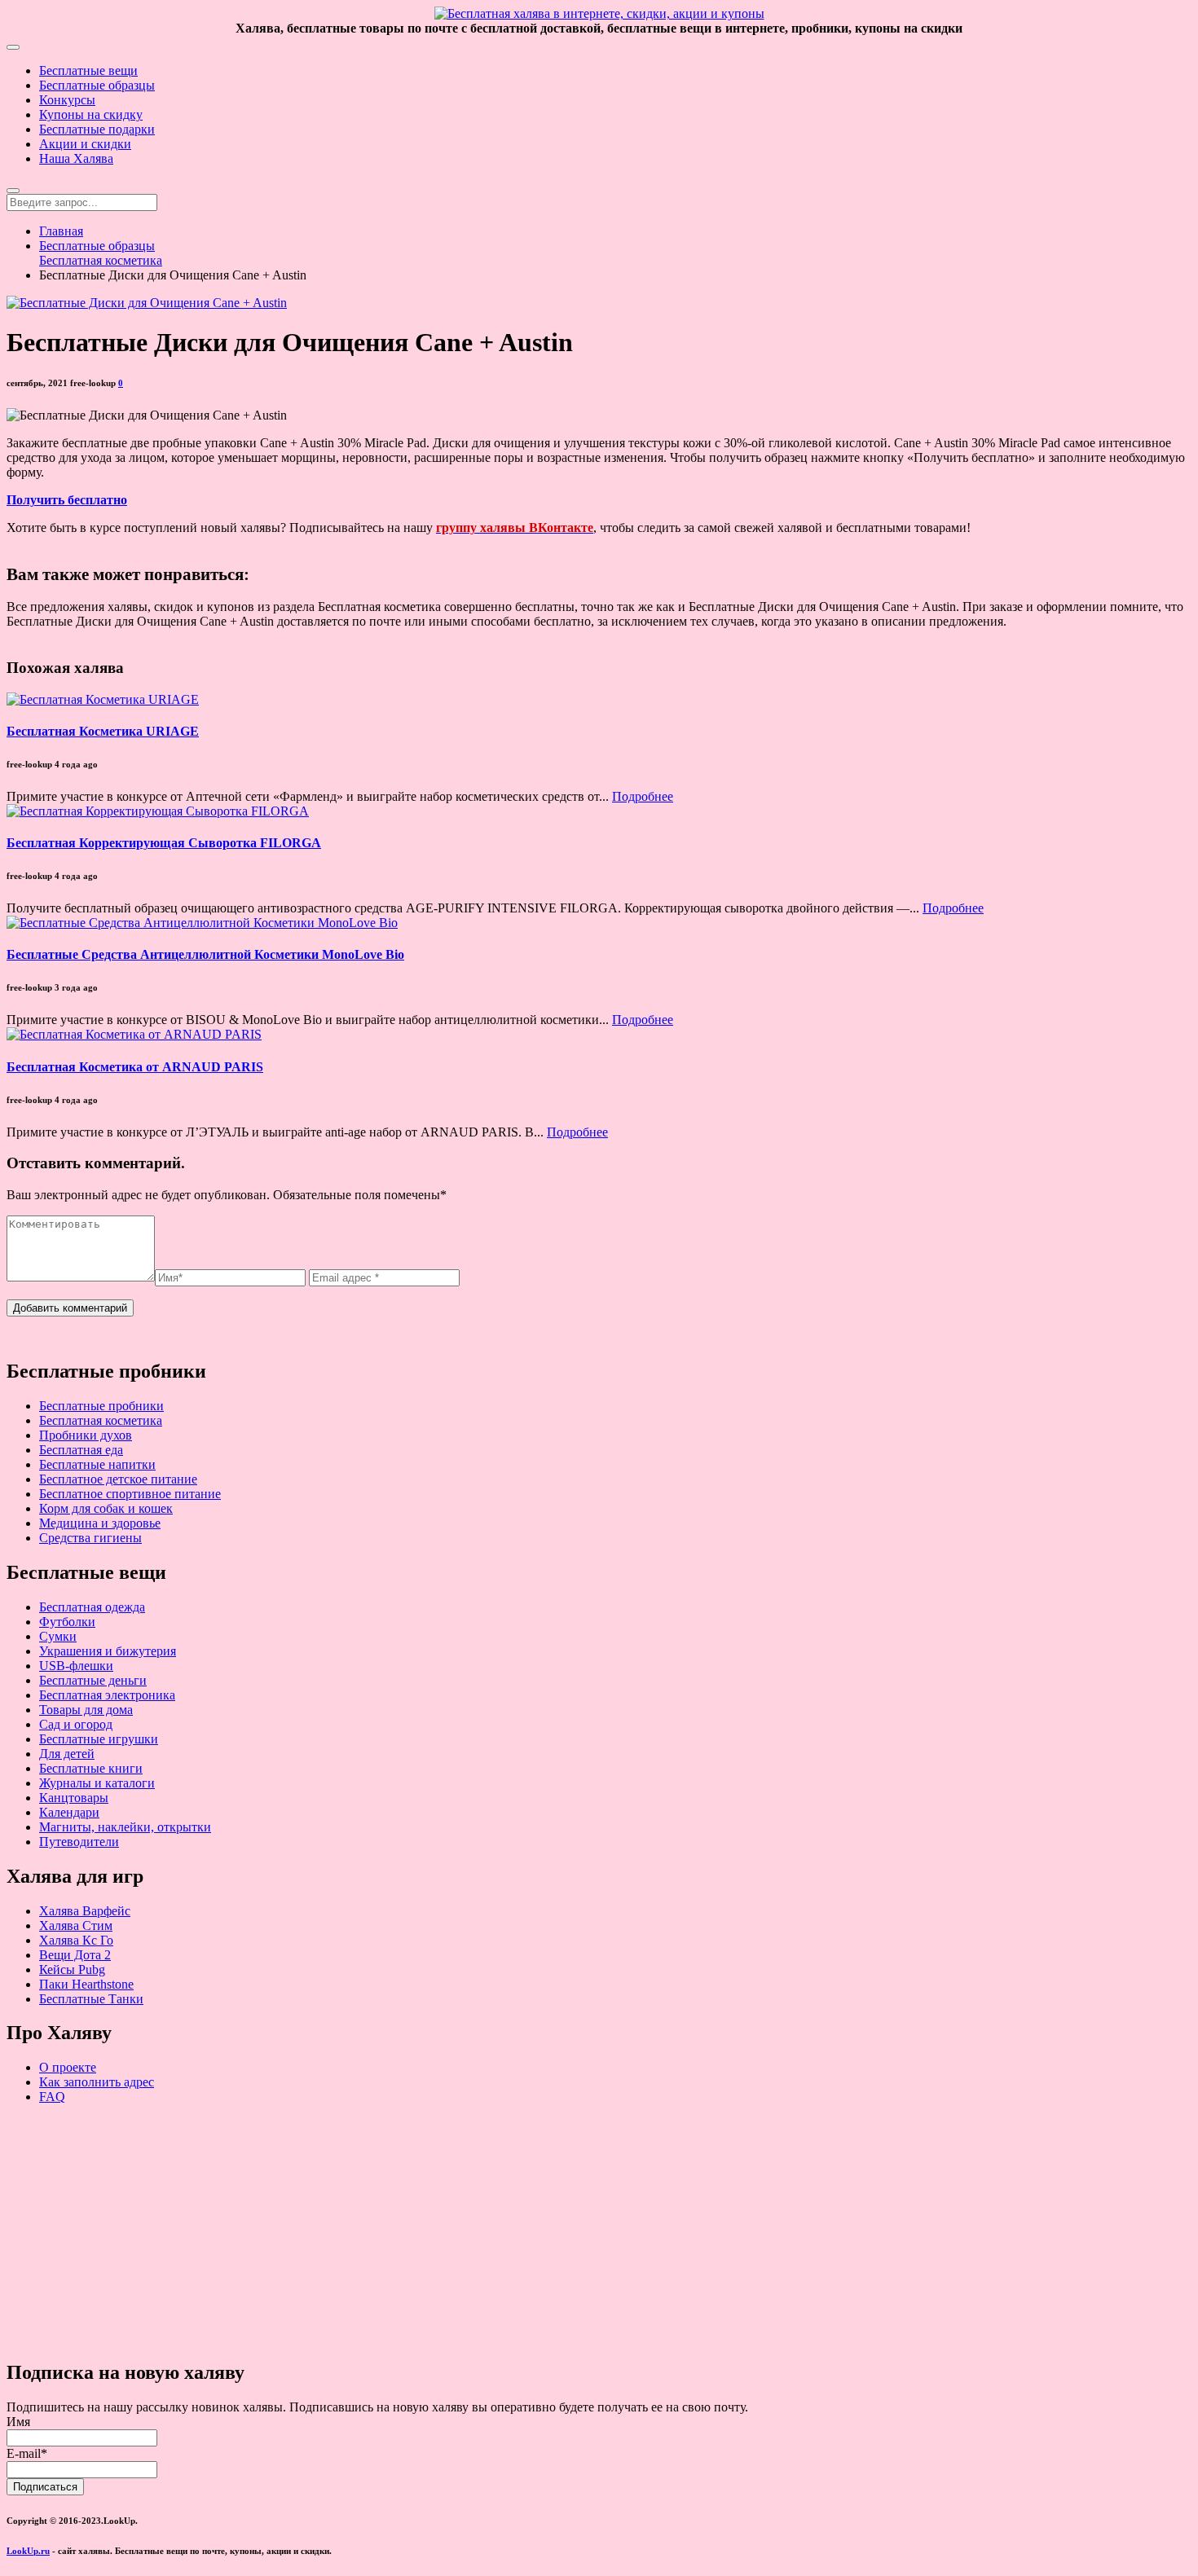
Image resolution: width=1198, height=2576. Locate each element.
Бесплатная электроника (107, 1695)
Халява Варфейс (85, 1911)
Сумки (58, 1636)
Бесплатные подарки (97, 129)
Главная (61, 231)
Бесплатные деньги (93, 1680)
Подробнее (643, 796)
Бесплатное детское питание (118, 1479)
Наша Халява (76, 158)
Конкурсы (67, 100)
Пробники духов (86, 1435)
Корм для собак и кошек (106, 1508)
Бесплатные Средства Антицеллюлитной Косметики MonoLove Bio (205, 954)
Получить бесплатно (67, 500)
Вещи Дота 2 (75, 1955)
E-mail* (27, 2453)
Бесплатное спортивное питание (130, 1494)
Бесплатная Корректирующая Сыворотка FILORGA (164, 843)
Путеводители (79, 1842)
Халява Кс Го (76, 1940)
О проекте (68, 2067)
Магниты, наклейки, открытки (125, 1827)
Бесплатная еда (81, 1450)
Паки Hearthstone (86, 1984)
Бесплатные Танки (91, 1999)
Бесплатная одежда (92, 1607)
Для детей (67, 1754)
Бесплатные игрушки (99, 1739)
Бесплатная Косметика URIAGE (103, 731)
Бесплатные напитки (97, 1464)
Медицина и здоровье (100, 1523)
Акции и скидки (85, 144)
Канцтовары (74, 1798)
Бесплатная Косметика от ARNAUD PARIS (135, 1067)
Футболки (67, 1622)
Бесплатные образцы (97, 85)
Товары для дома (86, 1710)
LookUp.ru (28, 2551)
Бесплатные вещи (88, 70)
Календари (69, 1812)
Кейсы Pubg (72, 1969)
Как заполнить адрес (97, 2082)
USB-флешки (76, 1666)
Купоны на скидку (91, 114)
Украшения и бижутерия (108, 1651)
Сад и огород (76, 1724)
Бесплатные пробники (101, 1406)
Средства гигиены (90, 1538)
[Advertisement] (495, 2231)
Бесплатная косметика (101, 260)
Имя (18, 2422)
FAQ (52, 2097)
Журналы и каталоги (97, 1783)
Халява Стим (76, 1925)
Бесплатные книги (91, 1768)
